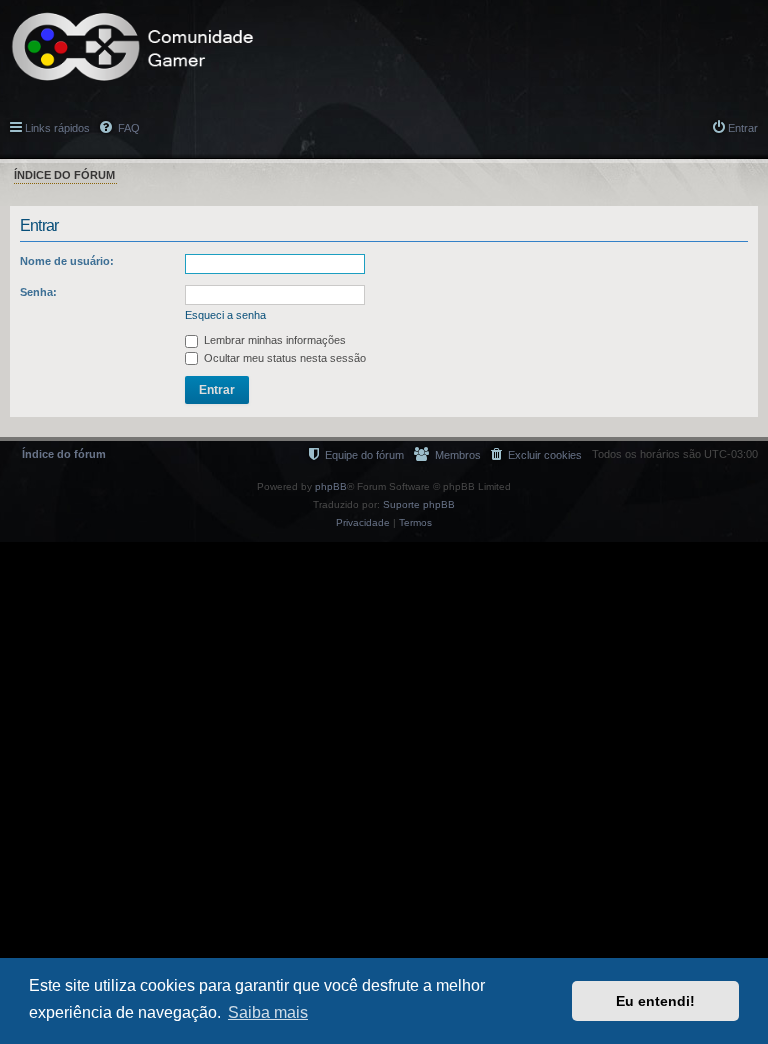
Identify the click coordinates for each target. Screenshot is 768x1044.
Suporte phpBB (419, 504)
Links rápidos (57, 128)
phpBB (331, 486)
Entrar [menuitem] (743, 128)
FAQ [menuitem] (127, 128)
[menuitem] (536, 454)
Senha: (38, 292)
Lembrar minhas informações (273, 340)
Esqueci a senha (225, 315)
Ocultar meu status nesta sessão (283, 358)
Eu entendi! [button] (655, 1001)
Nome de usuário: (67, 261)
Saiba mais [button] (268, 1012)
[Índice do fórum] (133, 47)
